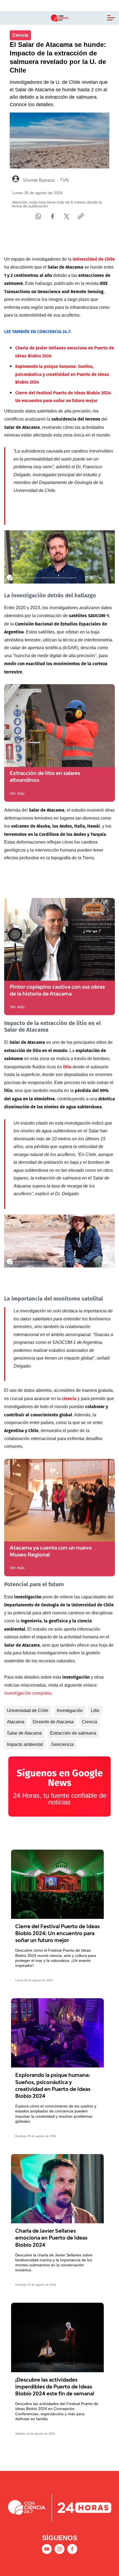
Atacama (16, 1722)
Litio (95, 1710)
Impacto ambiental (25, 1744)
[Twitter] (67, 216)
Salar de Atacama (24, 1733)
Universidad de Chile (28, 1710)
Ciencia (90, 1722)
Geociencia (62, 1744)
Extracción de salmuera (73, 1733)
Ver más (17, 793)
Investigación (70, 1710)
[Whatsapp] (38, 216)
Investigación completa (28, 1693)
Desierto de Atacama (53, 1722)
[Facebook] (52, 216)
